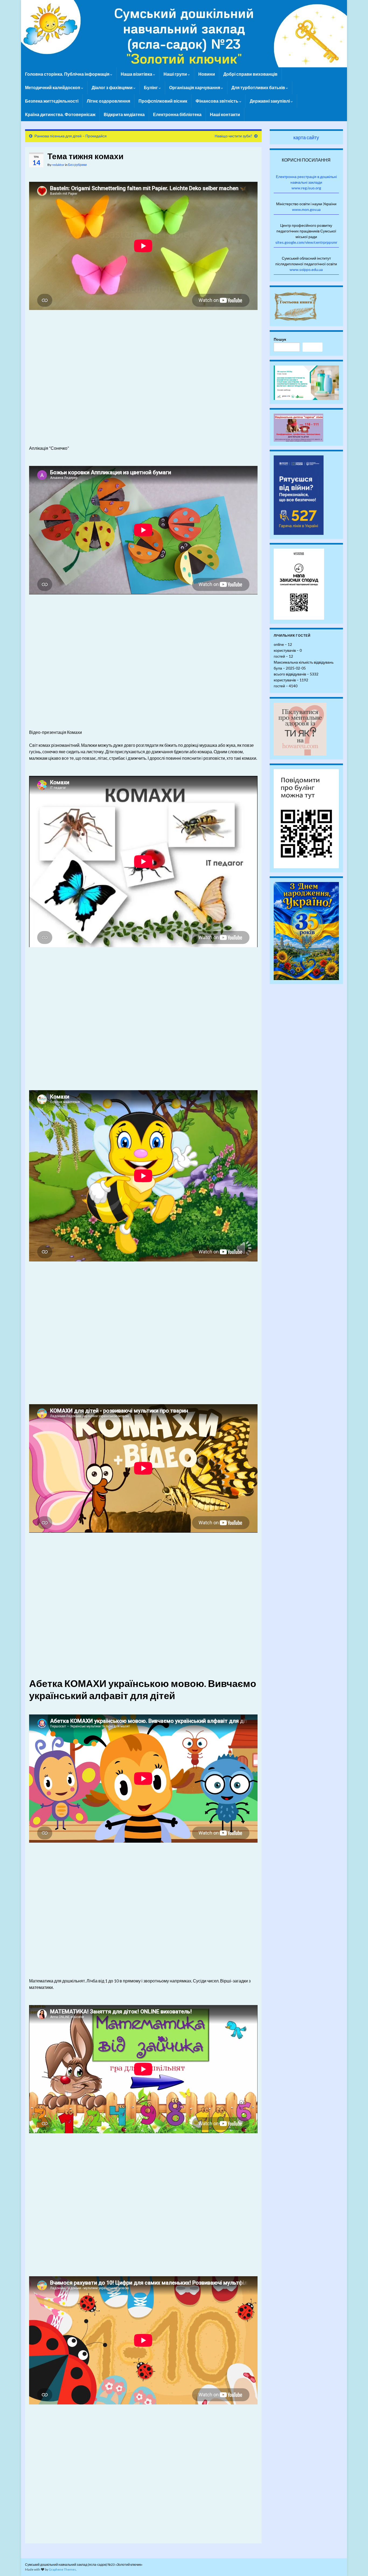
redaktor (58, 165)
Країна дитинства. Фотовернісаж (60, 114)
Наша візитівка (137, 74)
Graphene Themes (62, 2569)
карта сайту (306, 137)
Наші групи (176, 74)
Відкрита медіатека (124, 114)
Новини (207, 74)
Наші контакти (225, 114)
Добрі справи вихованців (250, 74)
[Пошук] (313, 347)
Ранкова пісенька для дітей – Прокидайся (71, 136)
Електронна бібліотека (177, 114)
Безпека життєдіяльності (52, 101)
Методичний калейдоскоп (53, 87)
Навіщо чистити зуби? (233, 136)
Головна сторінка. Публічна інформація (68, 74)
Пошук (280, 339)
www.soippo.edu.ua (306, 269)
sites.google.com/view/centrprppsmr (306, 242)
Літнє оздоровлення (108, 101)
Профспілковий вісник (163, 101)
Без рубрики (77, 165)
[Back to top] (356, 2564)
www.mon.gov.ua (306, 209)
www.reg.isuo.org (306, 188)
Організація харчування (195, 87)
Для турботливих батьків (259, 87)
